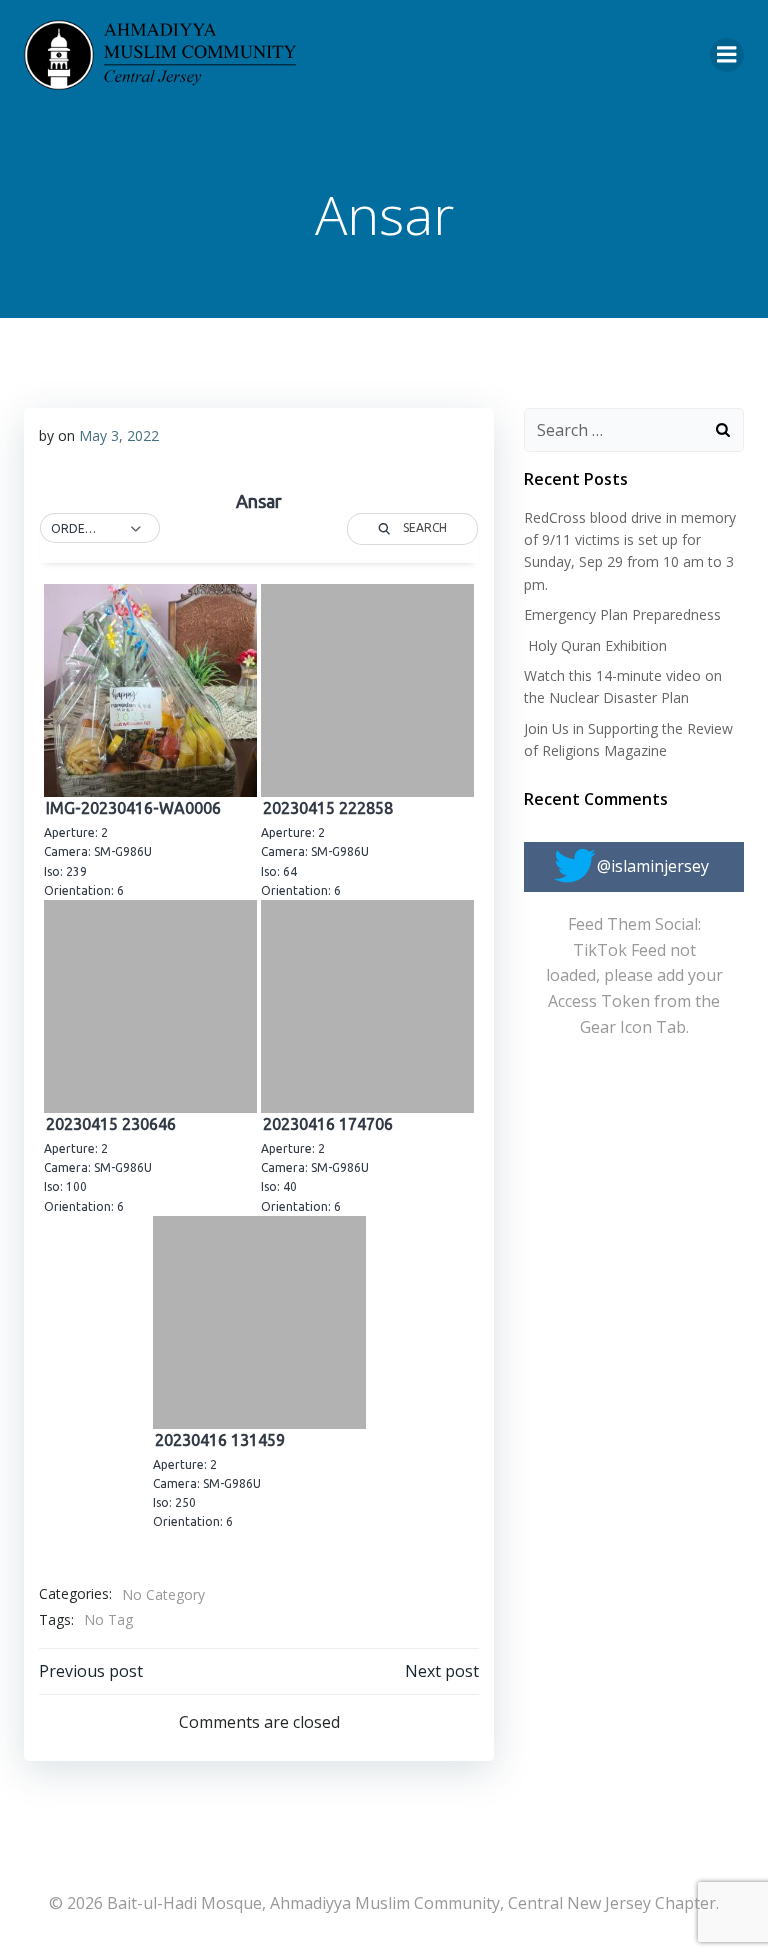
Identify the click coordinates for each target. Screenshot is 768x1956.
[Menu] (727, 55)
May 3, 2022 (119, 435)
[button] (100, 529)
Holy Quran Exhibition (595, 645)
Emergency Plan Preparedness (622, 614)
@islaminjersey (653, 866)
